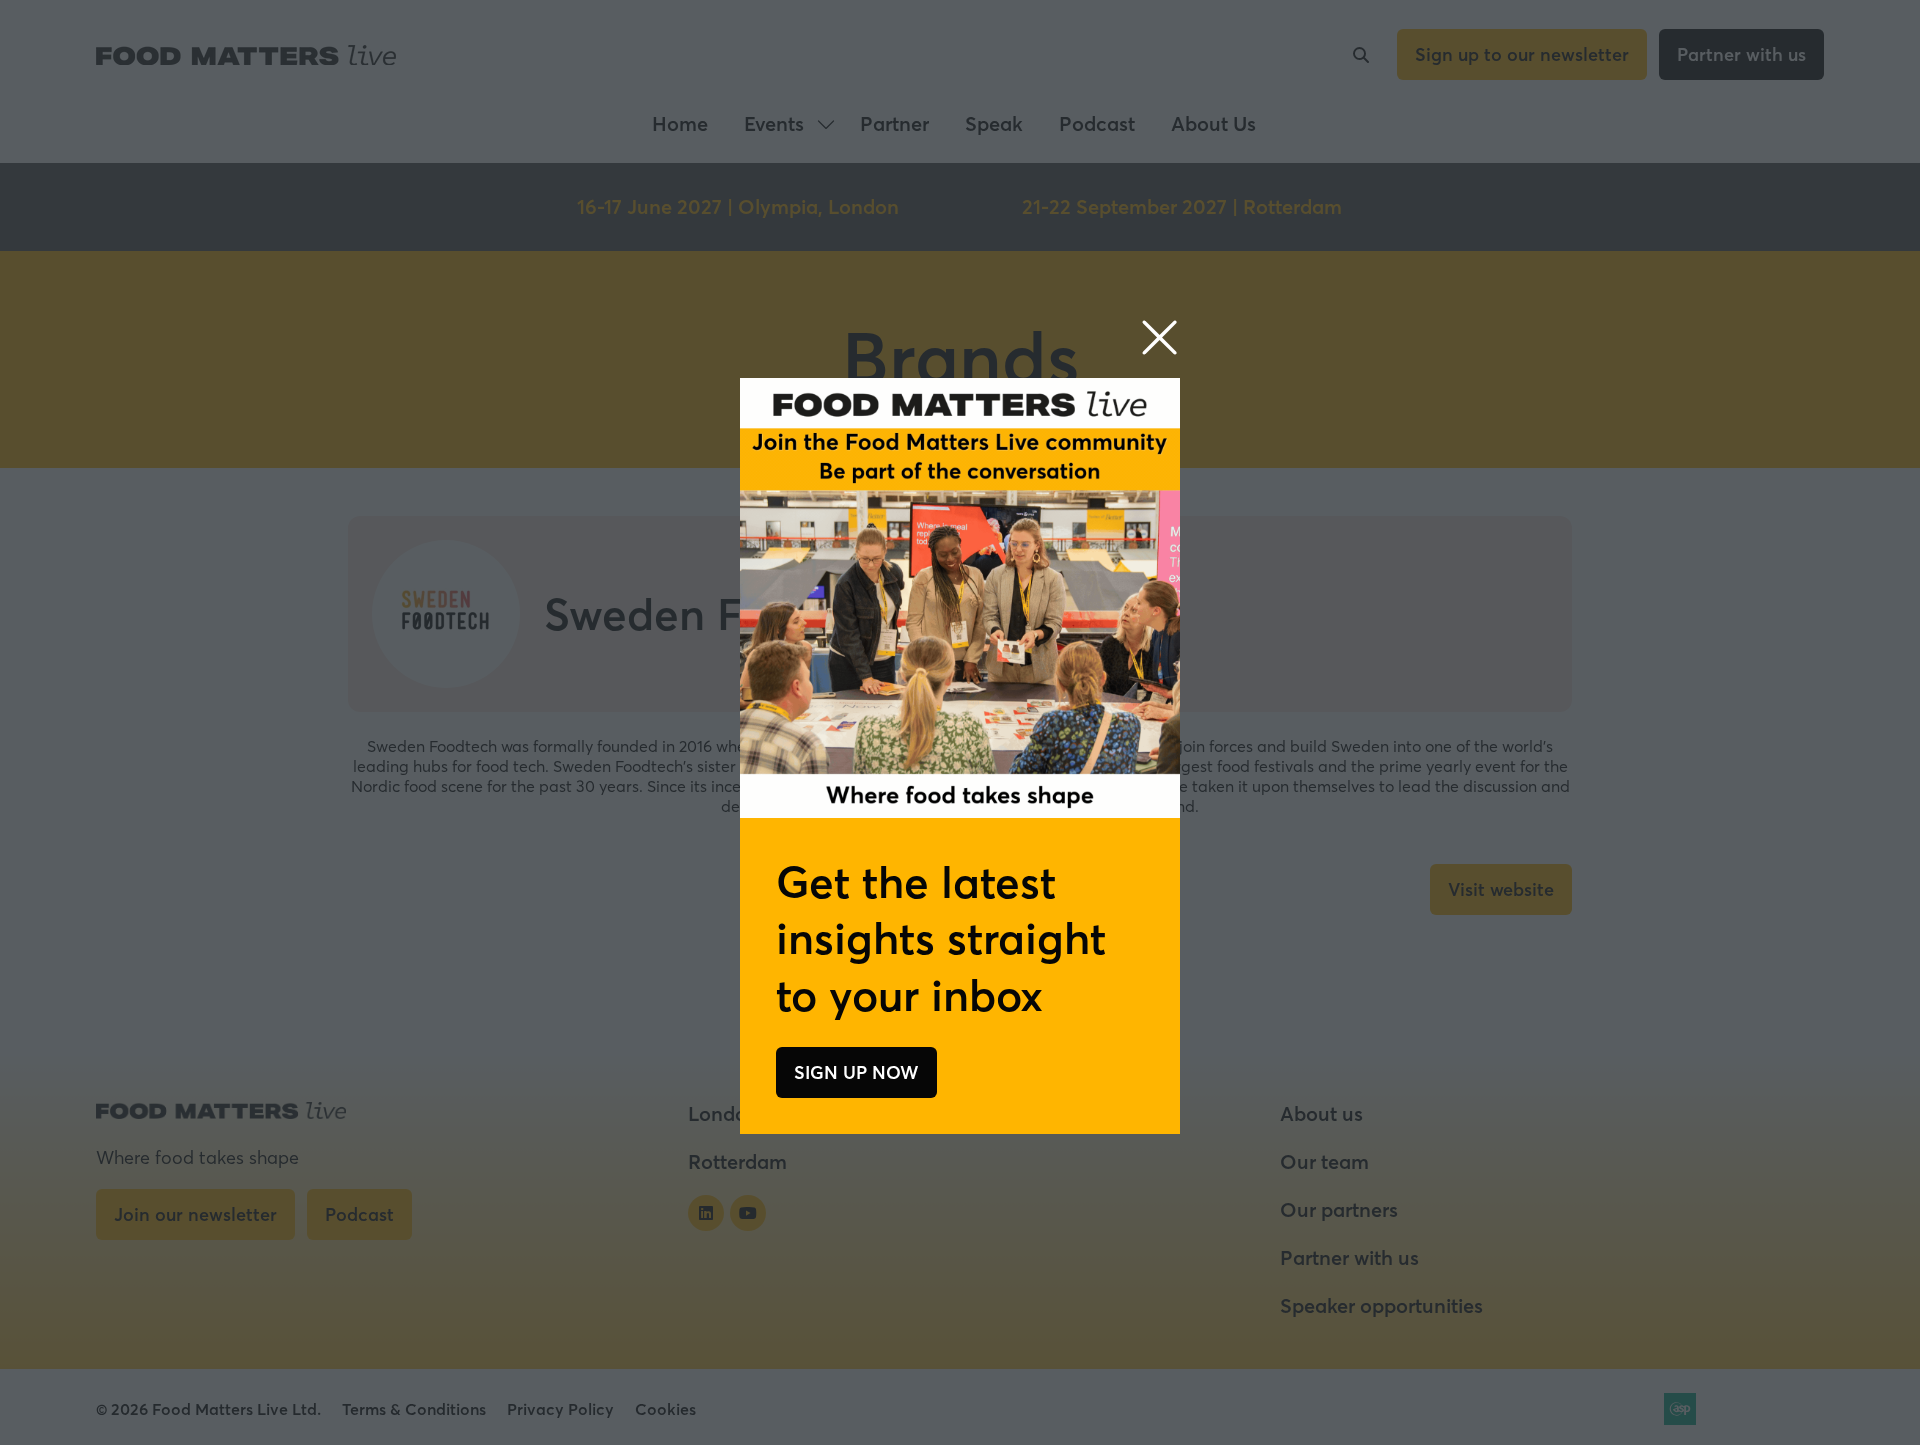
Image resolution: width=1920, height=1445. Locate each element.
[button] (1159, 338)
